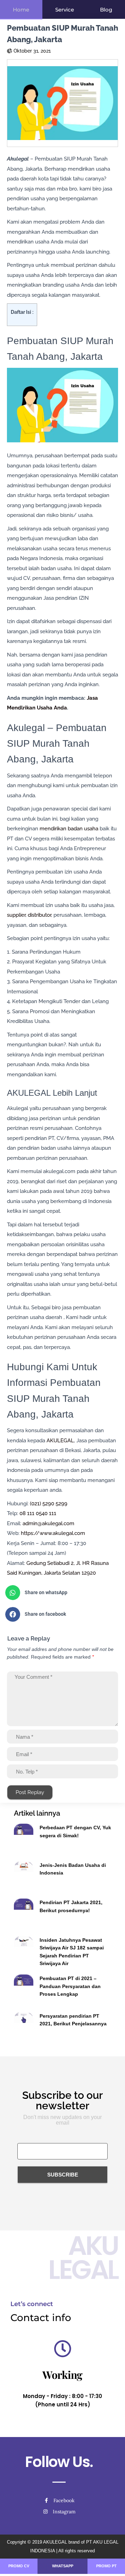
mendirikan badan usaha (69, 829)
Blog (106, 10)
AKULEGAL (60, 1441)
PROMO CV (19, 2566)
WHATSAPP (63, 2566)
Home (21, 10)
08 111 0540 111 (38, 1513)
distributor (39, 915)
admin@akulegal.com (48, 1523)
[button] (60, 1593)
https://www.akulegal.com (53, 1533)
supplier (16, 915)
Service (65, 10)
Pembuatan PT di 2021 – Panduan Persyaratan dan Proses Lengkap (70, 1986)
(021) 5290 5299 (49, 1504)
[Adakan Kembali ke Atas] (111, 2562)
